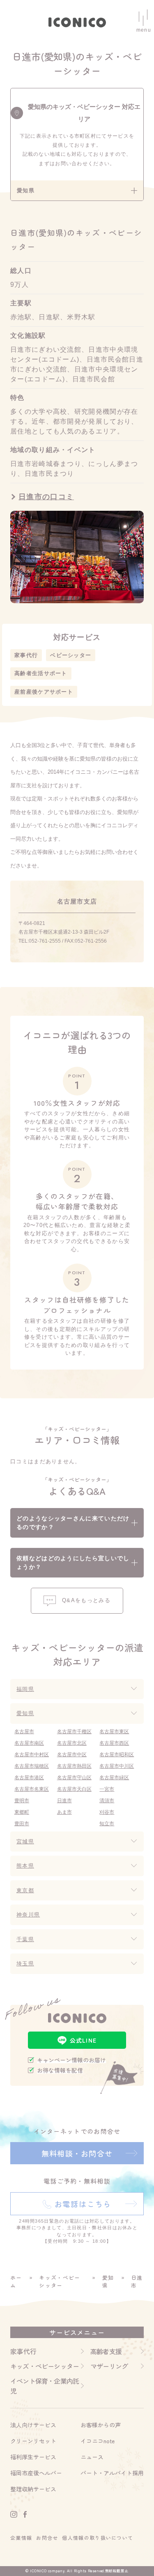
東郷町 (22, 1812)
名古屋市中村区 (32, 1755)
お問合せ (47, 2538)
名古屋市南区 (29, 1743)
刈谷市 (107, 1812)
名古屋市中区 (72, 1755)
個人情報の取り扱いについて (98, 2538)
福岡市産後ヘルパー (36, 2473)
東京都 (25, 1890)
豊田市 (22, 1824)
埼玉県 (25, 1964)
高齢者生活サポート (41, 673)
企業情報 (21, 2538)
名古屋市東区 (114, 1732)
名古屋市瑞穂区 (32, 1766)
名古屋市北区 (72, 1743)
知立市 (107, 1824)
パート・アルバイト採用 (112, 2473)
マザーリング (109, 2366)
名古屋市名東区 (32, 1789)
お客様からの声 (101, 2425)
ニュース (92, 2457)
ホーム (16, 2282)
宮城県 (25, 1841)
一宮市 (107, 1789)
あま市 (64, 1812)
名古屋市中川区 (117, 1766)
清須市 (107, 1801)
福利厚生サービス (33, 2457)
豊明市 (22, 1801)
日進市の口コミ (46, 497)
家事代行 (26, 655)
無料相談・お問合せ (77, 2153)
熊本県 (25, 1866)
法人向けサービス (33, 2425)
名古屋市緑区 (114, 1778)
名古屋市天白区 (74, 1789)
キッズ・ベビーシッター (60, 2282)
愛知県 (25, 1713)
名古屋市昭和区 (117, 1755)
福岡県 (25, 1689)
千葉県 (25, 1939)
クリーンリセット (33, 2441)
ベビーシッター (71, 655)
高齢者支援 (106, 2351)
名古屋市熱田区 (74, 1766)
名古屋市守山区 (74, 1778)
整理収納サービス (33, 2489)
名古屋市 (24, 1732)
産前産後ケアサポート (44, 692)
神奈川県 (28, 1915)
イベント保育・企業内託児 (45, 2386)
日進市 (64, 1801)
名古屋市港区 (29, 1778)
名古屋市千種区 (74, 1732)
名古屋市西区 (114, 1743)
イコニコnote (98, 2441)
